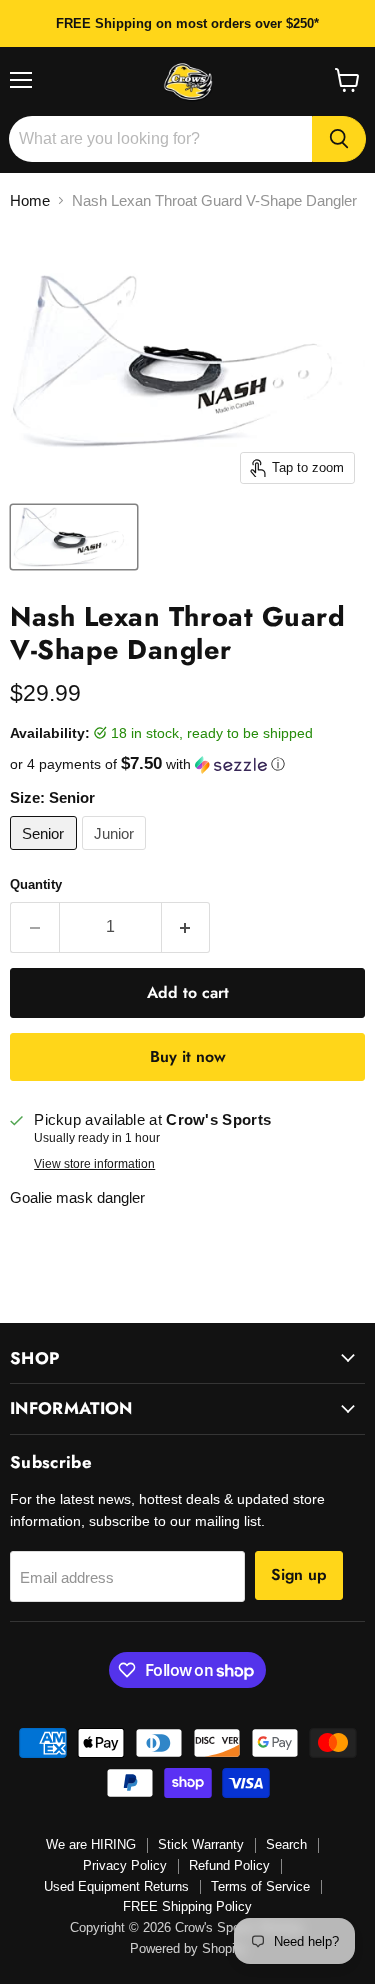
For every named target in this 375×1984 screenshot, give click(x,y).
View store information (94, 1164)
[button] (187, 764)
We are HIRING (91, 1844)
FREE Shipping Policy (187, 1906)
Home (30, 200)
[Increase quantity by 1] (186, 927)
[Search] (339, 139)
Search (286, 1844)
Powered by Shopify (188, 1948)
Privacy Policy (125, 1865)
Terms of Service (260, 1886)
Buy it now (188, 1056)
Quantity (36, 884)
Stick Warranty (201, 1844)
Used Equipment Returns (116, 1886)
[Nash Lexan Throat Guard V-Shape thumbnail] (74, 537)
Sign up (299, 1574)
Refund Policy (229, 1865)
